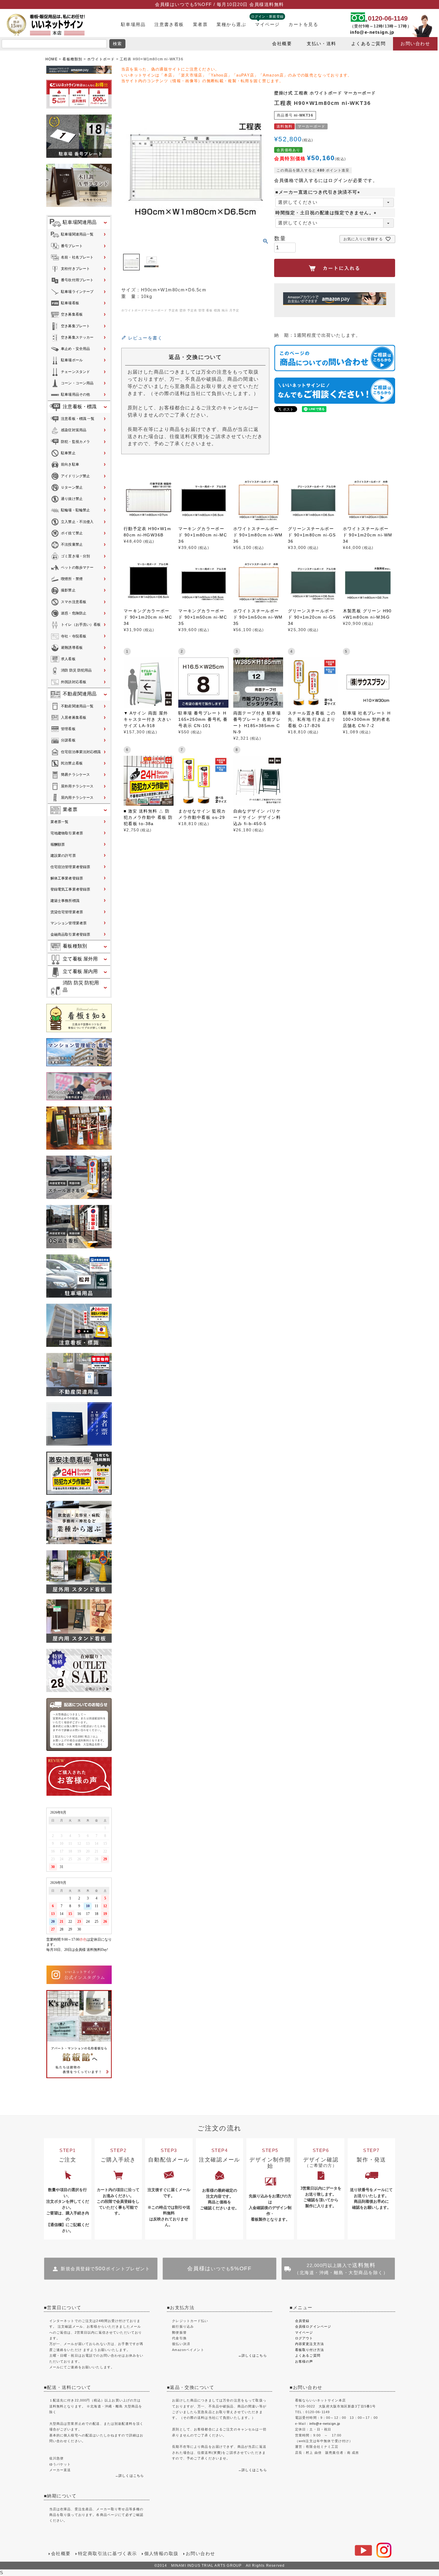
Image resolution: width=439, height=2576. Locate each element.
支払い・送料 (321, 44)
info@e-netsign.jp (372, 32)
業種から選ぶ (231, 25)
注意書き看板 (169, 25)
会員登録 (302, 2321)
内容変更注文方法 (310, 2344)
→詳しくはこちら (252, 2355)
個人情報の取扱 (161, 2554)
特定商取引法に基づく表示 (108, 2554)
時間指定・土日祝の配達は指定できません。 (327, 213)
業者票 (200, 25)
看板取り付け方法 (310, 2350)
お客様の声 (304, 2361)
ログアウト (304, 2338)
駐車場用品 (133, 25)
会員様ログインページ (313, 2326)
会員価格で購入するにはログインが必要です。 (326, 180)
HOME (52, 59)
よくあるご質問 (368, 44)
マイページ (267, 25)
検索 (118, 44)
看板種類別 (72, 59)
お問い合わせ (415, 44)
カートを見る (303, 25)
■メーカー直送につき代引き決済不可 (319, 192)
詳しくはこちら (131, 2476)
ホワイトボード (101, 59)
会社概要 (282, 44)
